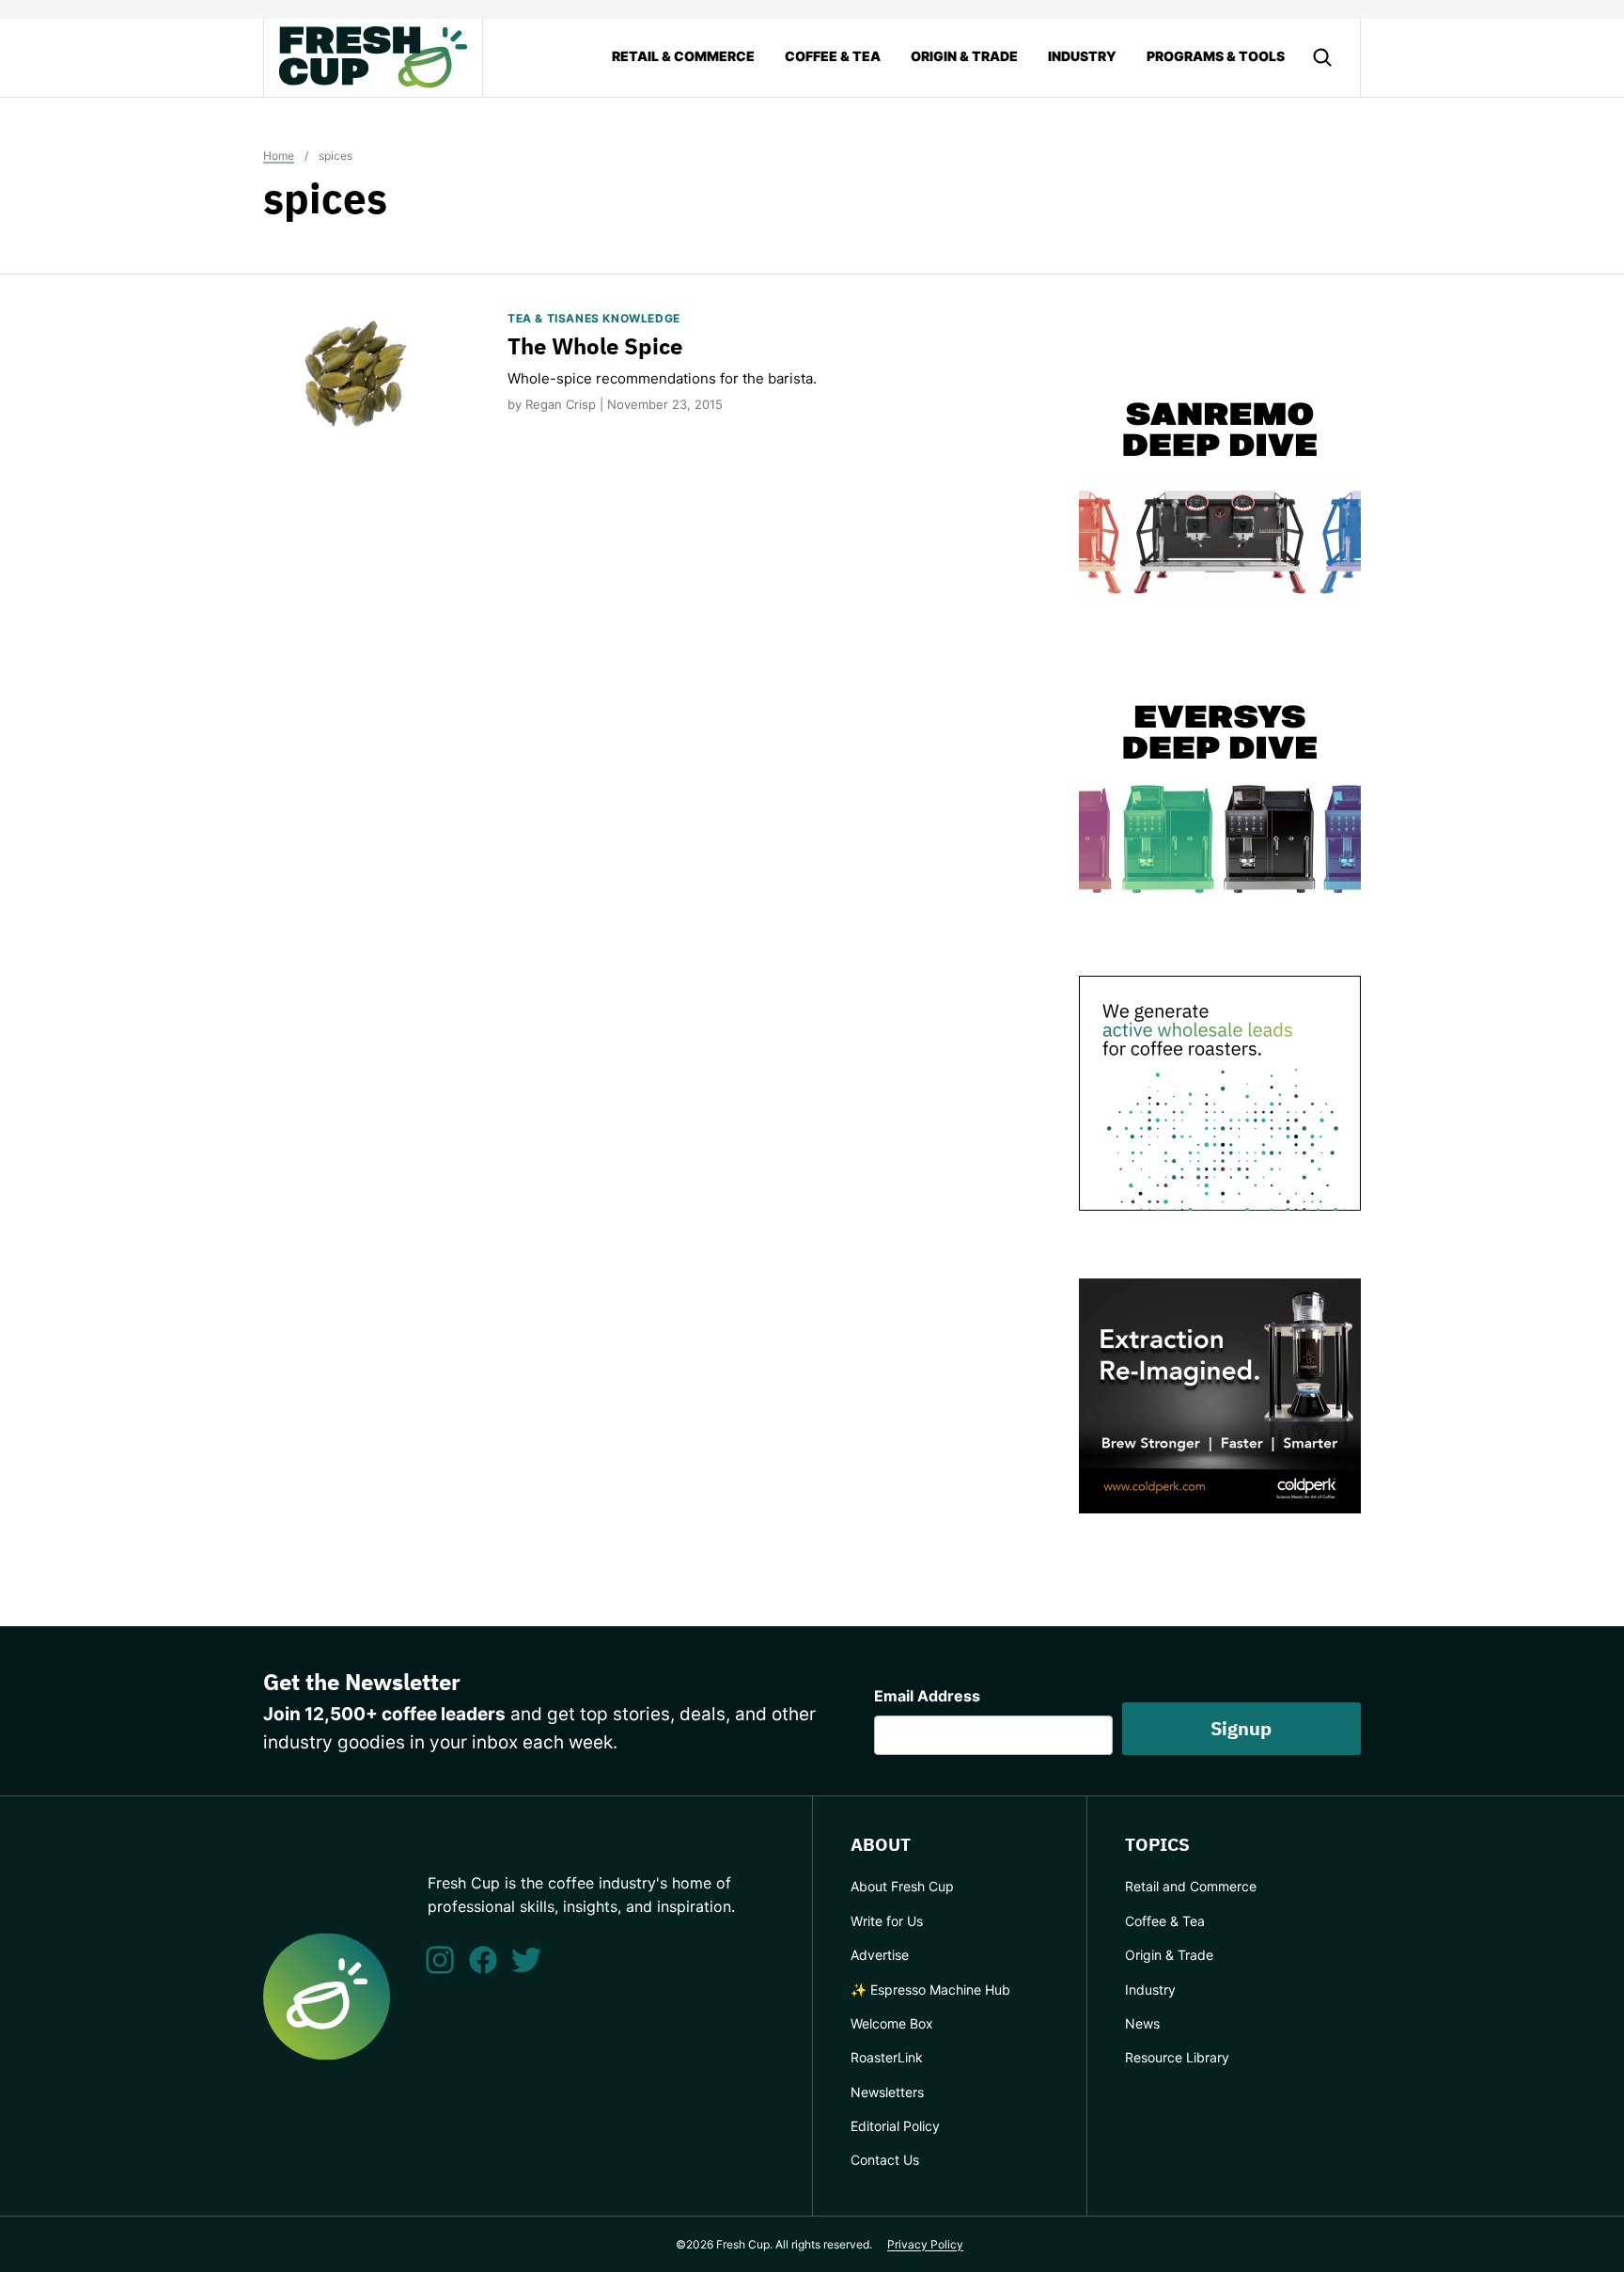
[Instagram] (440, 1960)
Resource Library (1177, 2057)
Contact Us (885, 2160)
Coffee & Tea (833, 56)
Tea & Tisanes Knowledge (594, 318)
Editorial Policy (895, 2126)
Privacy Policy (925, 2244)
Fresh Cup (373, 57)
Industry (1082, 56)
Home (279, 156)
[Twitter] (526, 1960)
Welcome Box (892, 2023)
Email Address (927, 1696)
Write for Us (887, 1921)
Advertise (880, 1955)
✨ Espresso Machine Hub (930, 1990)
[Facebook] (483, 1960)
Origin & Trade (964, 56)
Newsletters (887, 2092)
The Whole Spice (595, 346)
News (1142, 2023)
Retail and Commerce (1191, 1886)
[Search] (1322, 57)
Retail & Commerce (683, 56)
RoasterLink (887, 2057)
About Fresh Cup (902, 1886)
